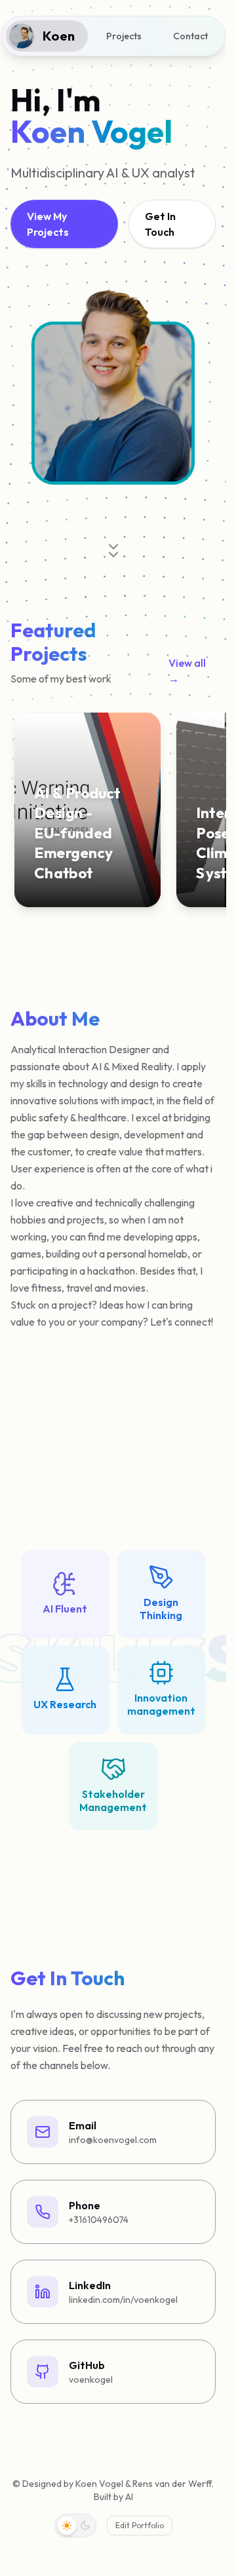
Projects (124, 36)
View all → (187, 671)
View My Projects (48, 224)
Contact (190, 36)
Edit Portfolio (140, 2525)
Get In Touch (160, 224)
